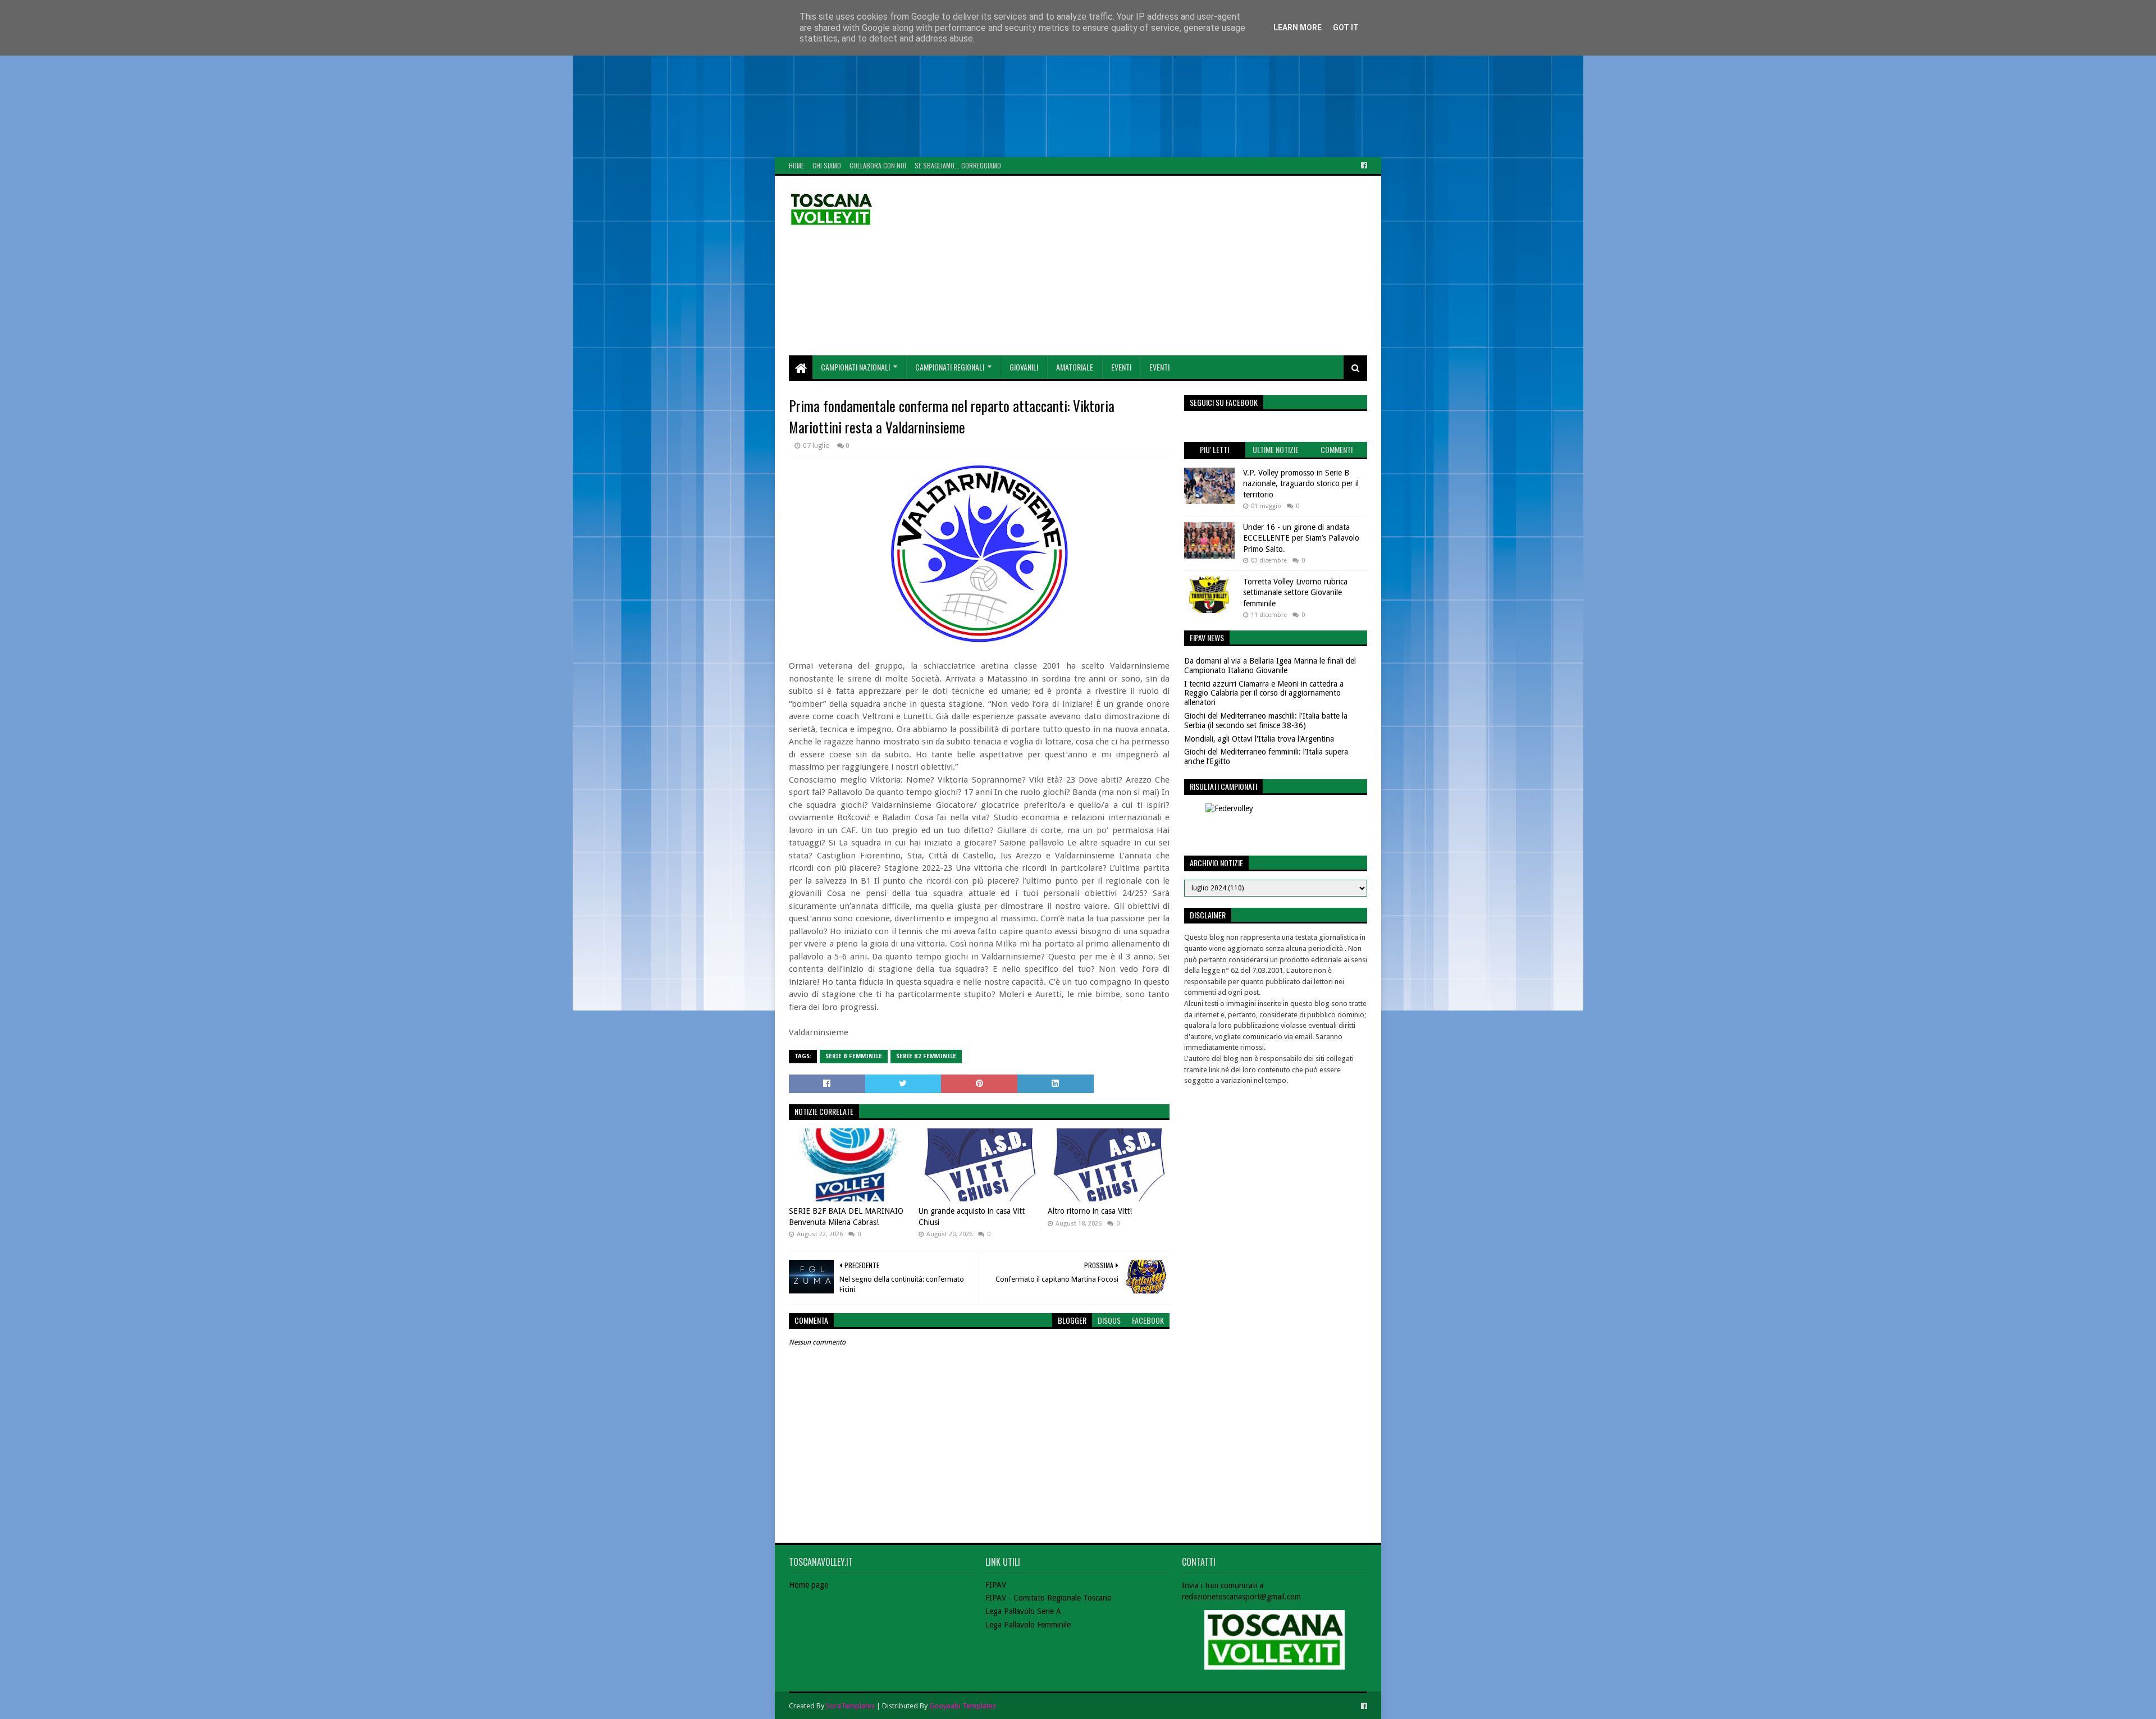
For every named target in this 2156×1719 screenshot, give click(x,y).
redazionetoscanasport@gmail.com (1241, 1597)
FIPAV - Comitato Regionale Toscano (1049, 1598)
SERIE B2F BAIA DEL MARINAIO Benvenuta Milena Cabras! (846, 1217)
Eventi (1121, 367)
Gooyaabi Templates (963, 1706)
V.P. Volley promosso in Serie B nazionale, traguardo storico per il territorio (1301, 484)
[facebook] (1363, 166)
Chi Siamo (827, 165)
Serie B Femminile (854, 1056)
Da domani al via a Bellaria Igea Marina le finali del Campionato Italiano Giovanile (1270, 666)
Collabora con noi (878, 165)
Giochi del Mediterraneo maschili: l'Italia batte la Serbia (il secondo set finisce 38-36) (1266, 721)
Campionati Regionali (950, 367)
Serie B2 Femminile (926, 1056)
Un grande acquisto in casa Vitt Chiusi (972, 1217)
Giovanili (1024, 367)
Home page (808, 1585)
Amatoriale (1075, 367)
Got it (1346, 28)
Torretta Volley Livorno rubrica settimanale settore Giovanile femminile (1295, 593)
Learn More (1298, 28)
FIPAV (996, 1585)
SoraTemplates (850, 1706)
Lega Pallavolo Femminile (1028, 1625)
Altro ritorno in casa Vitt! (1090, 1211)
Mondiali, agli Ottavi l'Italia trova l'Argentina (1259, 739)
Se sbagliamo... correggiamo (958, 165)
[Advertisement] (337, 79)
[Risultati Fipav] (1276, 824)
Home (796, 165)
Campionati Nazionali (855, 367)
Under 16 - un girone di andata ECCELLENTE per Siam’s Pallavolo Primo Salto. (1301, 538)
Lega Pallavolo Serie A (1023, 1611)
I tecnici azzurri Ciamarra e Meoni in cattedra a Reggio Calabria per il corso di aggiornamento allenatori (1264, 693)
